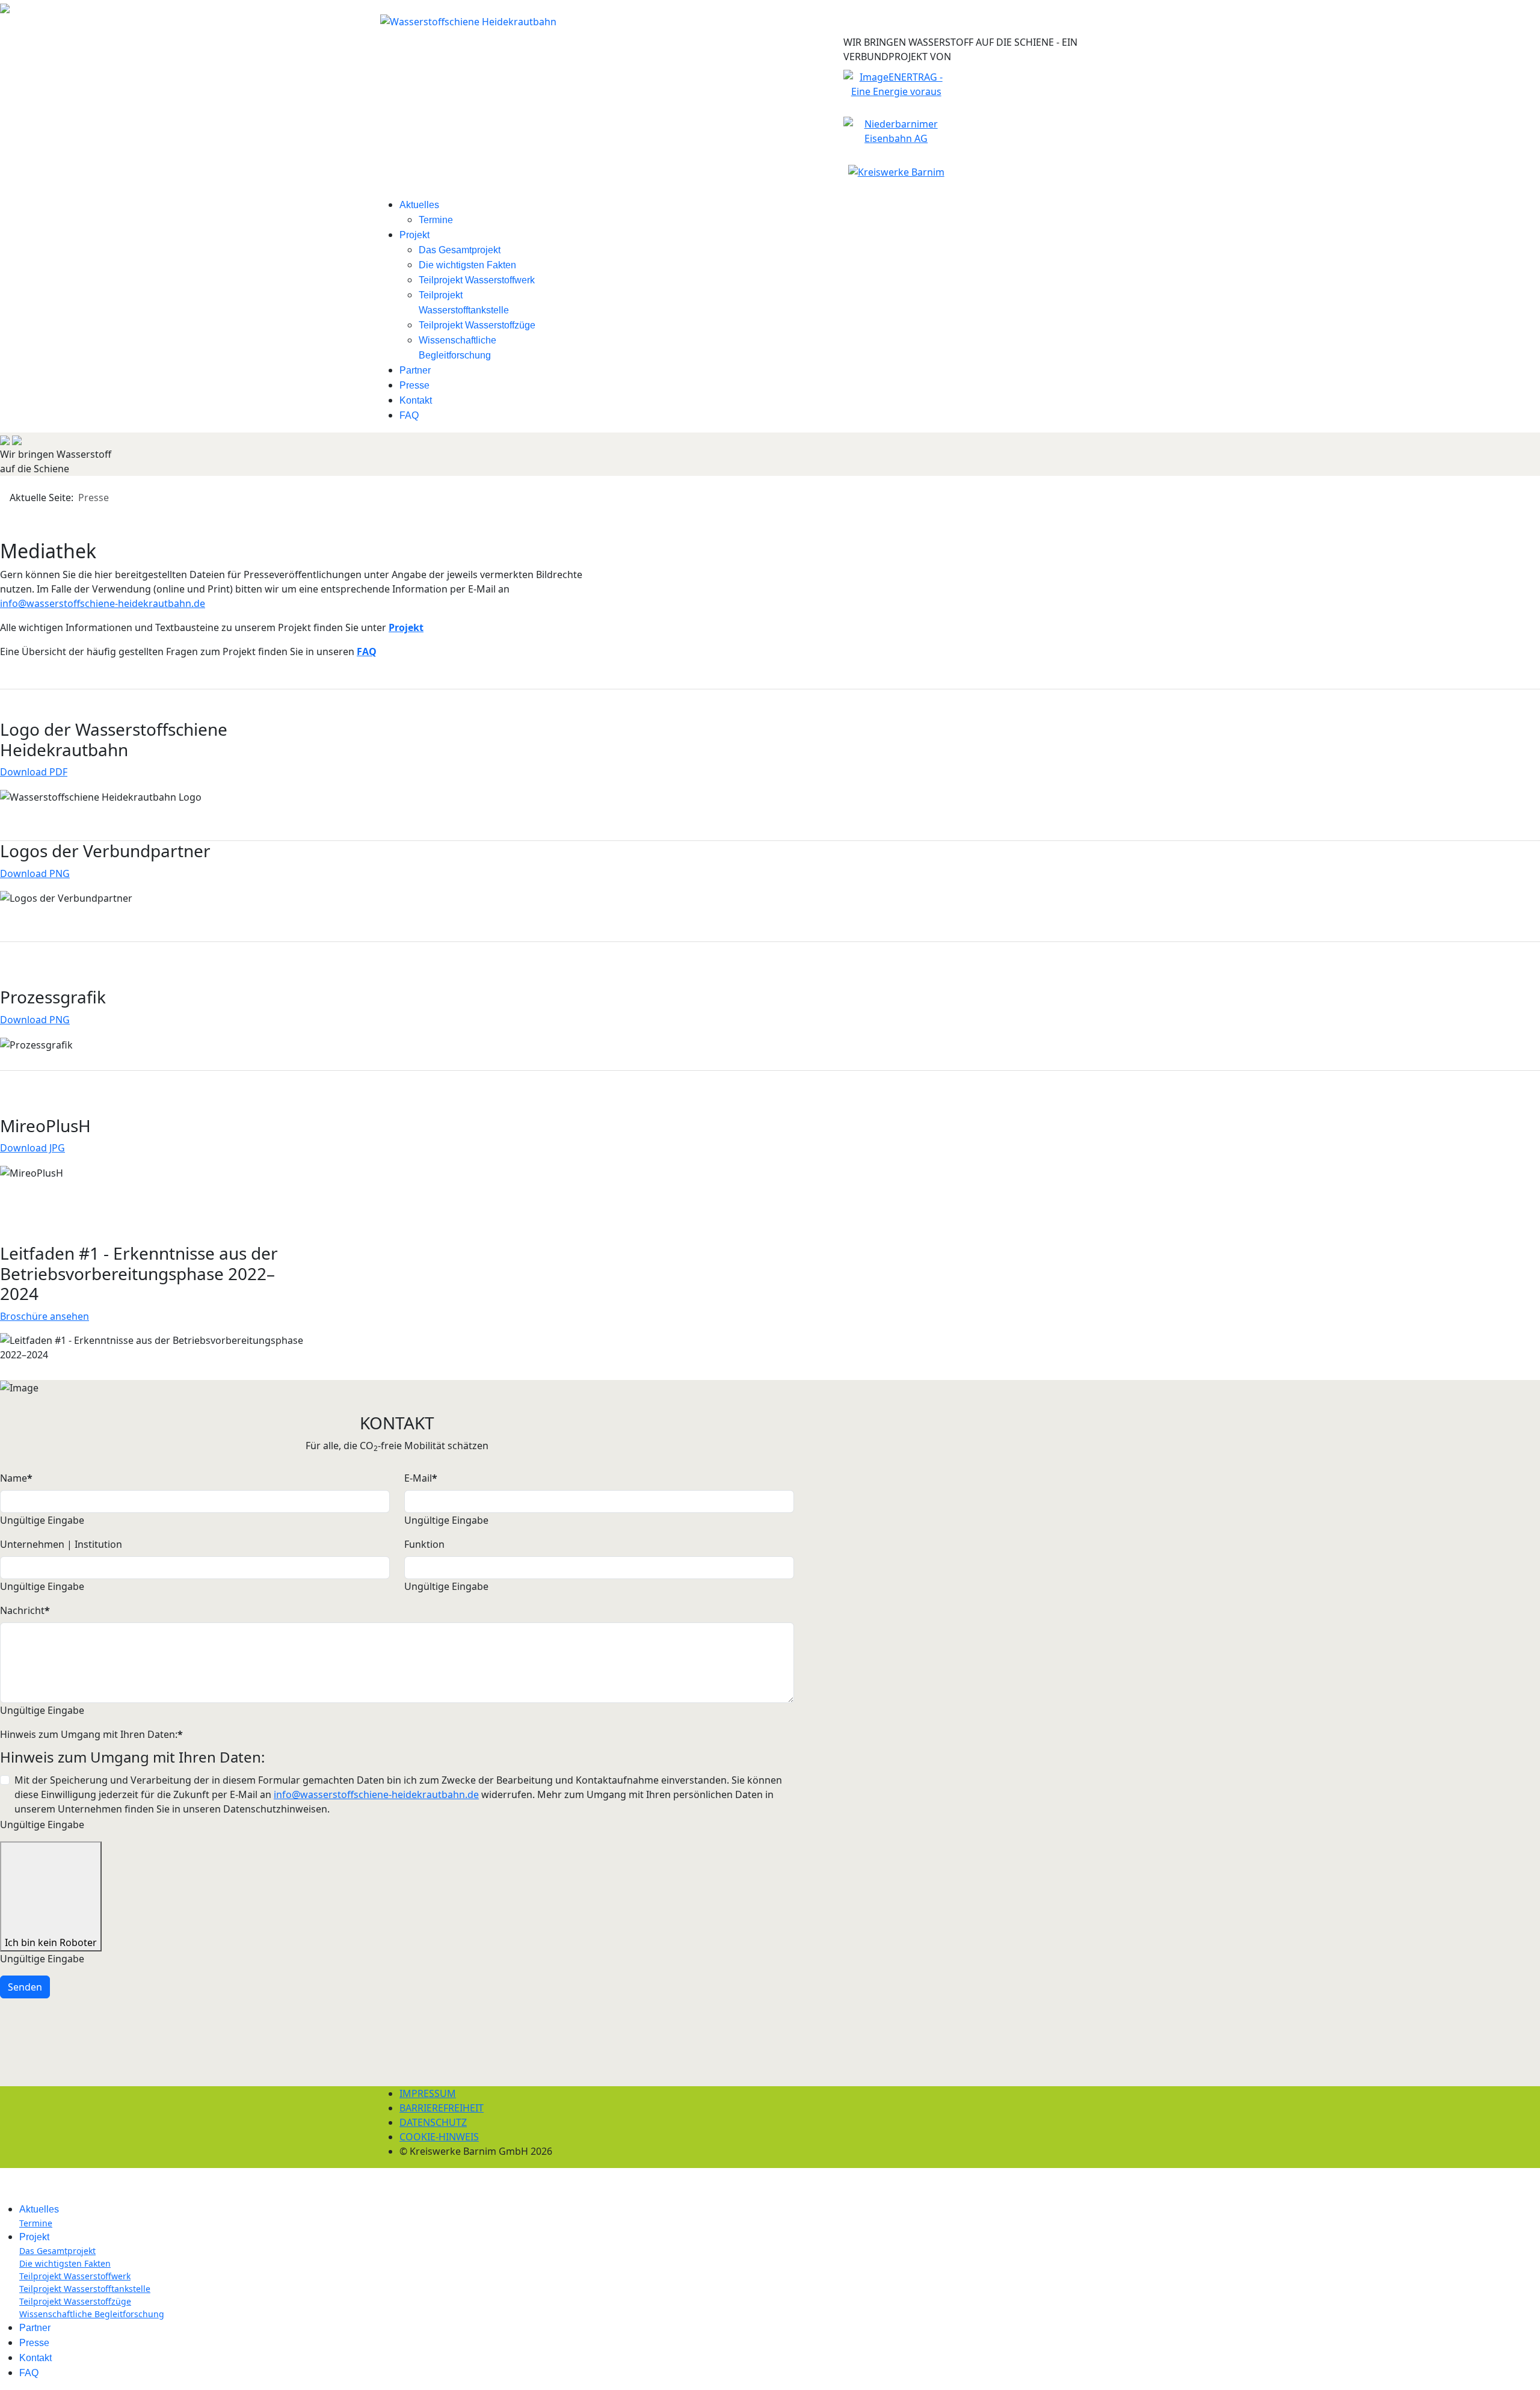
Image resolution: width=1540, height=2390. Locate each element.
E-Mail (421, 1478)
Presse (414, 385)
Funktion (424, 1544)
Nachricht (25, 1610)
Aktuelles (419, 205)
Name (16, 1478)
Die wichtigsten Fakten (467, 265)
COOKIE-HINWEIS (439, 2137)
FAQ (409, 415)
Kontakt (416, 400)
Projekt (414, 235)
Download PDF (34, 772)
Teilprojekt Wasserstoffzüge (477, 325)
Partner (415, 370)
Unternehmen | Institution (61, 1544)
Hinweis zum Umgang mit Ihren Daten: (91, 1734)
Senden (25, 1987)
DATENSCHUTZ (433, 2122)
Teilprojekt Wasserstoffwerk (477, 280)
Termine (436, 220)
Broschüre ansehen (45, 1316)
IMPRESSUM (428, 2093)
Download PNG (35, 873)
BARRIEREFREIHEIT (442, 2108)
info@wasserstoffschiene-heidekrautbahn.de (103, 603)
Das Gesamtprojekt (460, 250)
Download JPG (32, 1148)
